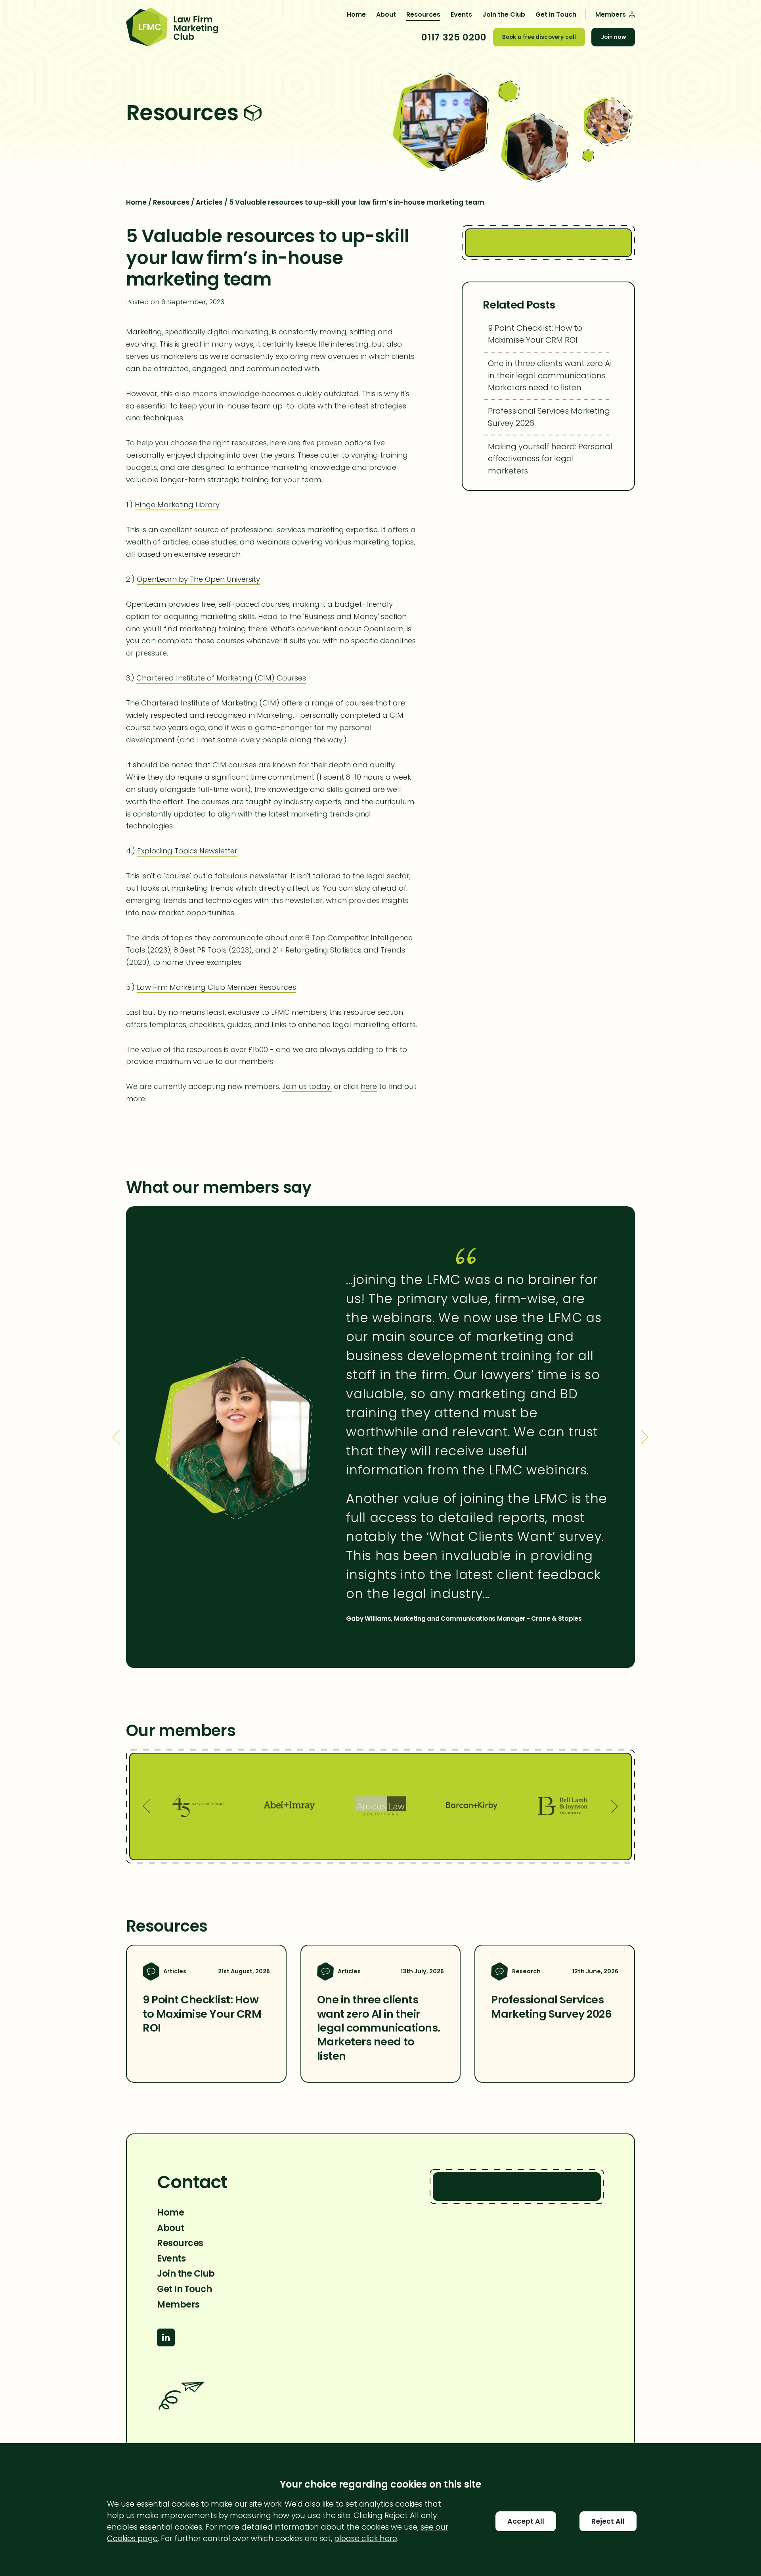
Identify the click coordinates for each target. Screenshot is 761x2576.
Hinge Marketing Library (177, 505)
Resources (423, 14)
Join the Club (504, 14)
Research (526, 1971)
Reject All (608, 2521)
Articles (209, 202)
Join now (613, 37)
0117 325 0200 (454, 37)
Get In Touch (556, 14)
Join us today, (307, 1086)
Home (356, 14)
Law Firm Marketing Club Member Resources (216, 987)
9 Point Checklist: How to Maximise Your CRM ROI (535, 334)
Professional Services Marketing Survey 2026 (549, 417)
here (369, 1086)
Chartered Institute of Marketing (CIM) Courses (221, 678)
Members (178, 2304)
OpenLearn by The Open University (198, 579)
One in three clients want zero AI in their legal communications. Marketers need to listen (550, 375)
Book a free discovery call (539, 37)
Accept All (526, 2521)
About (386, 14)
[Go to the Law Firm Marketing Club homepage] (172, 28)
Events (461, 14)
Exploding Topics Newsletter (187, 851)
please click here (366, 2539)
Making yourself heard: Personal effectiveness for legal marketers (550, 459)
